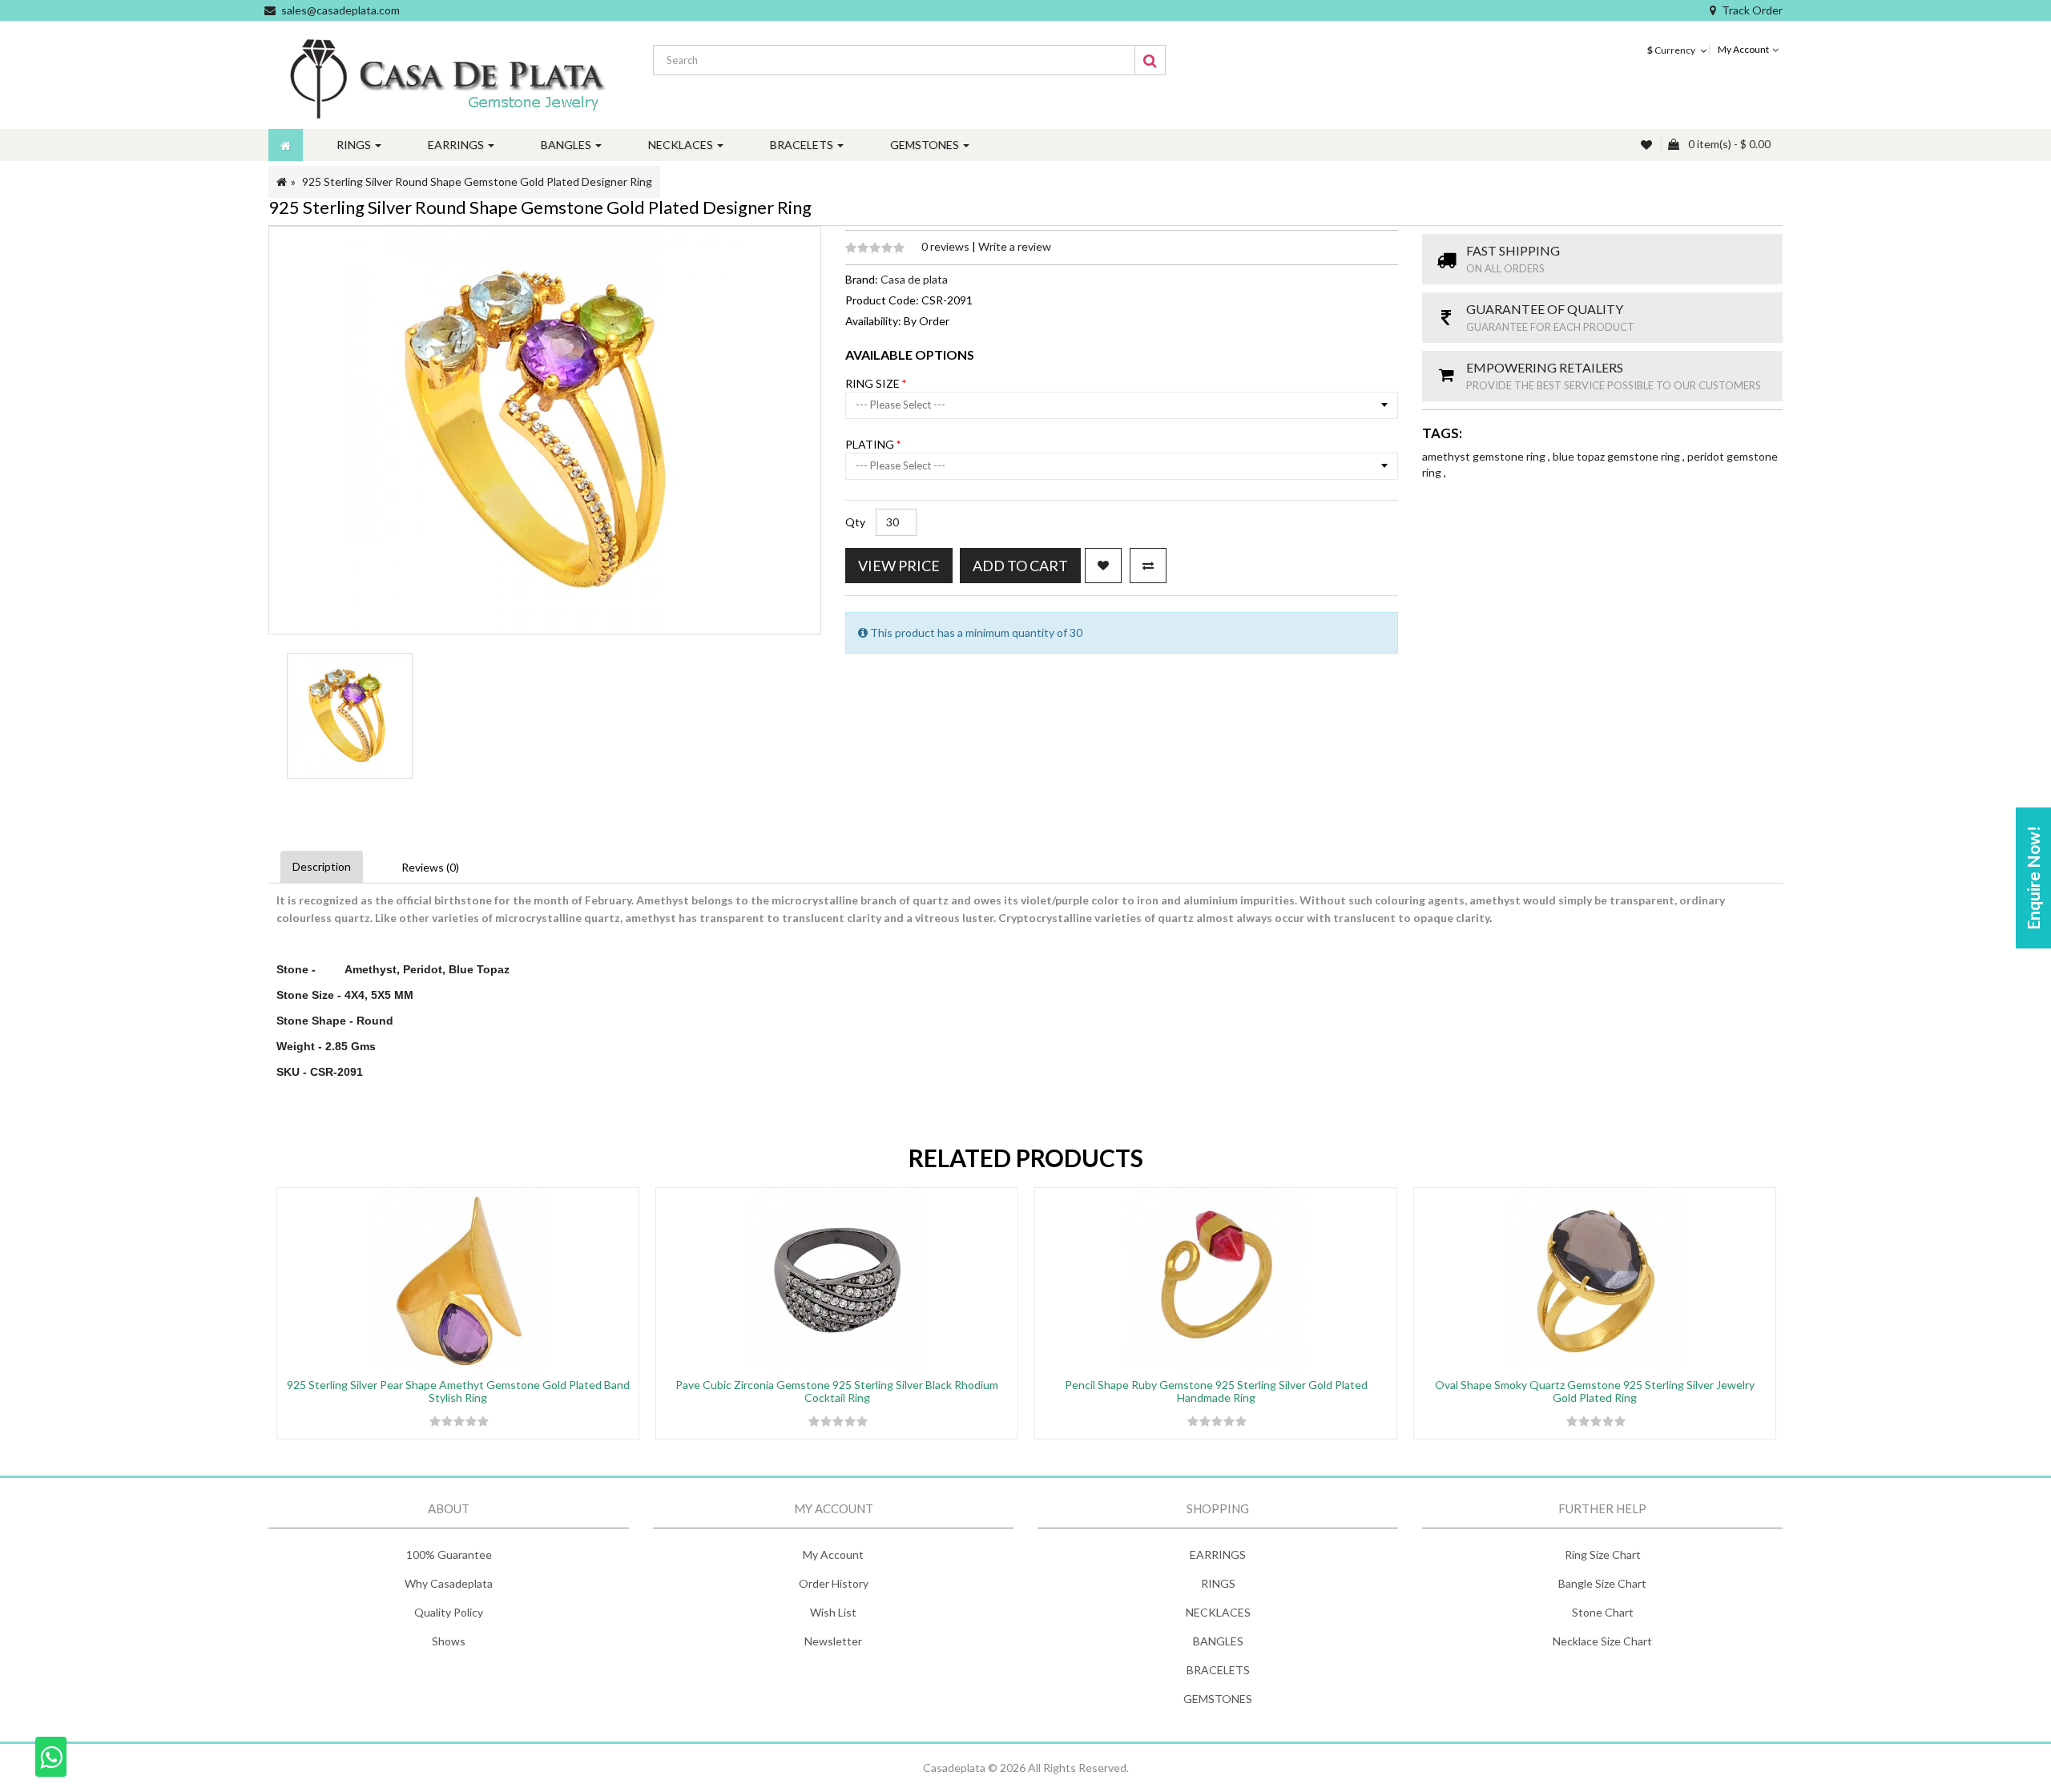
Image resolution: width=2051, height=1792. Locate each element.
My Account (833, 1554)
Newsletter (833, 1641)
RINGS (1218, 1583)
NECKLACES (1218, 1612)
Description (322, 866)
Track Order (1752, 10)
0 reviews (947, 246)
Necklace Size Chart (1602, 1641)
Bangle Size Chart (1602, 1583)
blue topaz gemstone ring (1618, 456)
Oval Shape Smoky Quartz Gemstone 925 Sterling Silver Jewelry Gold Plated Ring (1595, 1391)
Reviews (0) (430, 867)
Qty (855, 522)
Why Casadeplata (449, 1583)
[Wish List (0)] (1648, 145)
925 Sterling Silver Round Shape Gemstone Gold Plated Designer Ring (477, 181)
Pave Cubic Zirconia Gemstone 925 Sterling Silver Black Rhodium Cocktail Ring (837, 1391)
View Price (899, 566)
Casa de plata (914, 279)
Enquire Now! (2033, 878)
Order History (834, 1583)
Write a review (1015, 246)
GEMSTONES (1218, 1699)
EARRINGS (1218, 1554)
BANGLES (1218, 1641)
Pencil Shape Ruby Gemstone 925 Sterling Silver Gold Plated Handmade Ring (1216, 1391)
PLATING (871, 444)
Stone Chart (1603, 1612)
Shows (449, 1641)
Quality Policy (449, 1612)
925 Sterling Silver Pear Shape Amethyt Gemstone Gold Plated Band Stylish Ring (458, 1391)
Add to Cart (1020, 566)
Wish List (833, 1612)
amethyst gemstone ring (1485, 456)
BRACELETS (1218, 1670)
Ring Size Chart (1603, 1554)
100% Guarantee (449, 1554)
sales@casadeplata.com (340, 10)
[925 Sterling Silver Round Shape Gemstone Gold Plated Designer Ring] (350, 716)
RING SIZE (874, 383)
